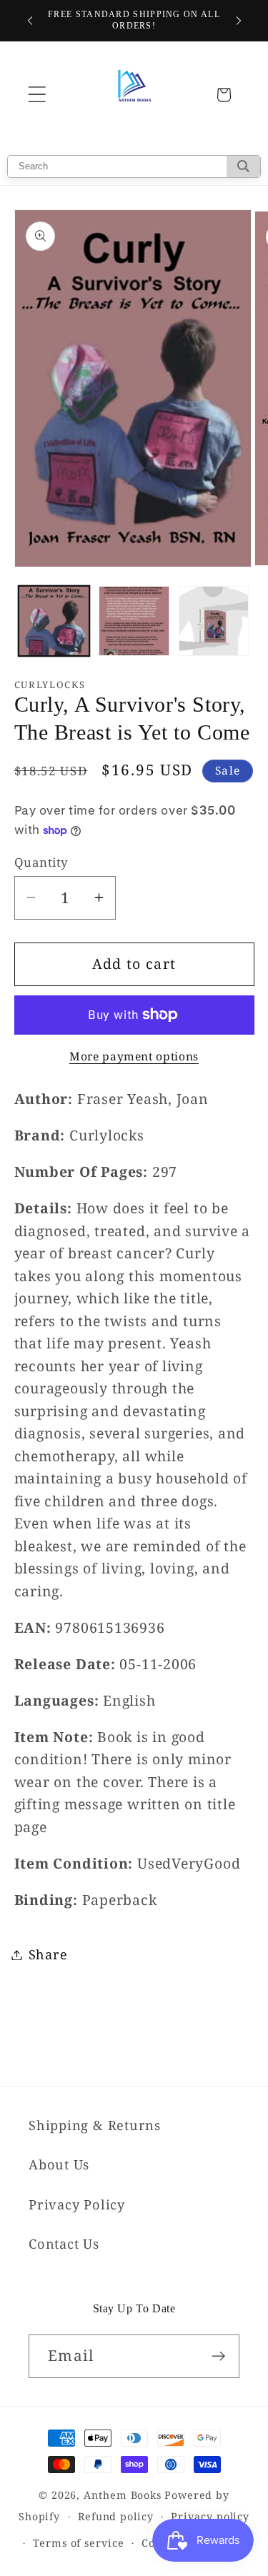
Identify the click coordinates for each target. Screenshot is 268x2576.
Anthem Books (123, 2495)
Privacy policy (210, 2516)
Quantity (41, 862)
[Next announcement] (239, 21)
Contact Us (64, 2244)
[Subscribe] (218, 2356)
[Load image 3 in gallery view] (214, 621)
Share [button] (48, 1954)
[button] (37, 95)
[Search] (243, 166)
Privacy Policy (77, 2204)
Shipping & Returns (95, 2125)
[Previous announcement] (30, 21)
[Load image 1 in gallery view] (54, 621)
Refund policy (116, 2516)
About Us (59, 2164)
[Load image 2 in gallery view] (134, 621)
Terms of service (79, 2543)
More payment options (134, 1056)
